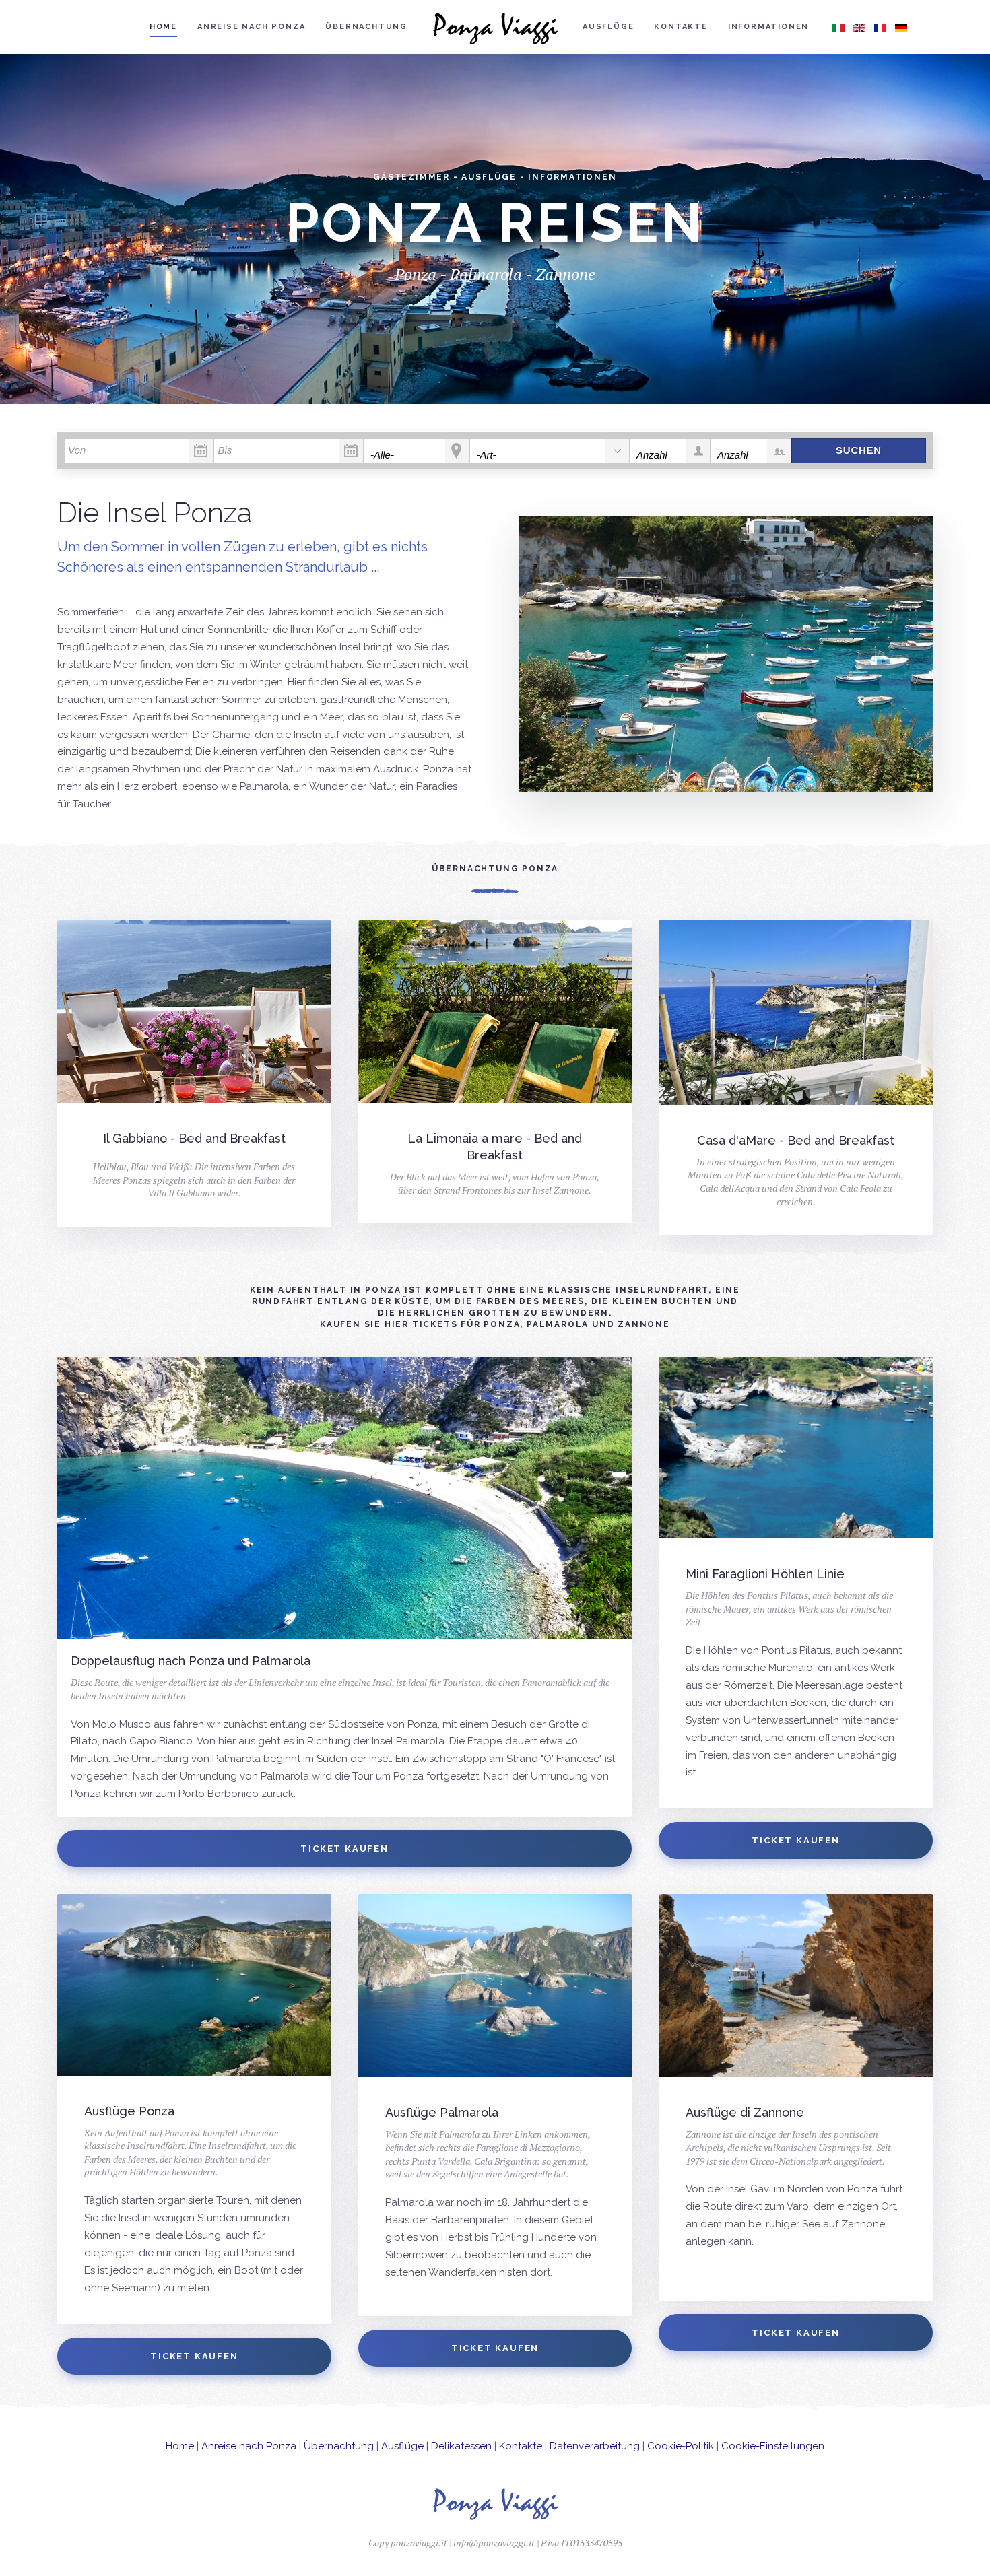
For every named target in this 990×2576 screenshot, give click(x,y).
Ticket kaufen (344, 1849)
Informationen (768, 27)
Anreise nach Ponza (251, 27)
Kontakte (681, 27)
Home (163, 27)
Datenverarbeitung (595, 2446)
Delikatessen (461, 2446)
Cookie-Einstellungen (773, 2446)
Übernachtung (366, 27)
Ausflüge (608, 27)
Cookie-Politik (681, 2446)
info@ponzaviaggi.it (494, 2543)
